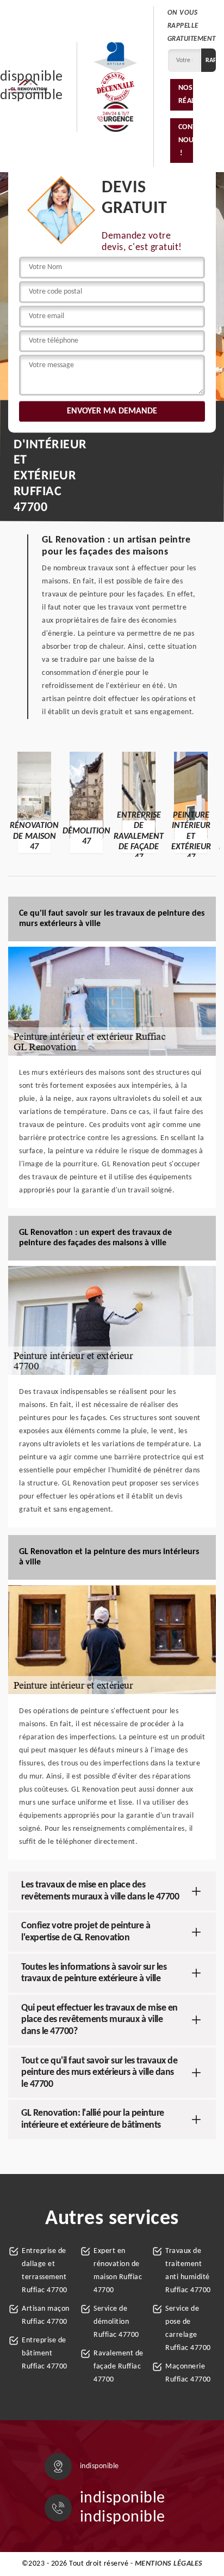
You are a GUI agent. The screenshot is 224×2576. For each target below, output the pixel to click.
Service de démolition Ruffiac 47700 (116, 2322)
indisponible (123, 2498)
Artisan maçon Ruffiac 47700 (46, 2315)
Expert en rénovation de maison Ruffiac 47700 (118, 2271)
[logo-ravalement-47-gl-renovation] (29, 87)
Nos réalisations (186, 95)
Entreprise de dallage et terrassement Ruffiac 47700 (45, 2271)
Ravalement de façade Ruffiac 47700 (119, 2367)
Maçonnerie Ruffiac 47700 (188, 2373)
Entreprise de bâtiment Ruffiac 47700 (45, 2353)
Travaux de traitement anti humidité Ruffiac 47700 (188, 2271)
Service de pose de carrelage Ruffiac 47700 (188, 2328)
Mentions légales (169, 2564)
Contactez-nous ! (186, 140)
